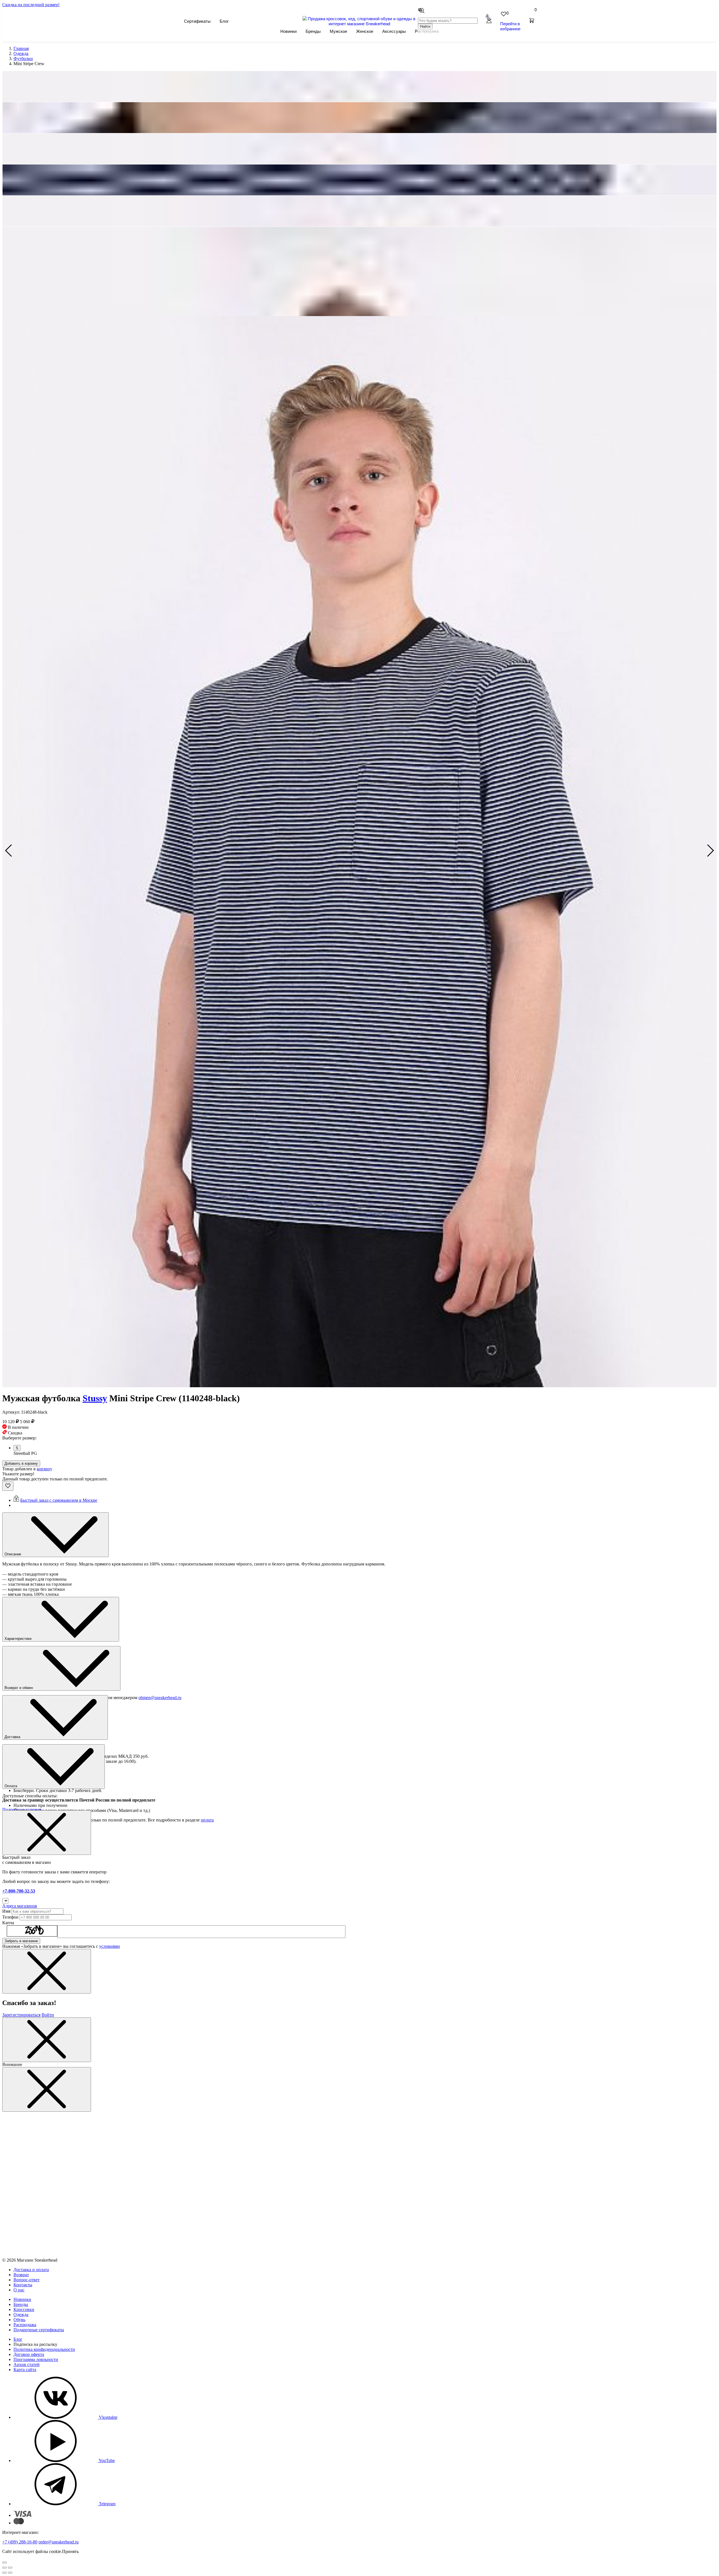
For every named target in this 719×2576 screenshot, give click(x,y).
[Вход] (489, 21)
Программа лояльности (36, 2359)
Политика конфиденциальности (44, 2349)
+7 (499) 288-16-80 (20, 2542)
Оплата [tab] (11, 1786)
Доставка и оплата (31, 2270)
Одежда (21, 2315)
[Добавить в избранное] (8, 1486)
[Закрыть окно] (47, 1833)
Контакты (23, 2285)
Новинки (288, 31)
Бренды (313, 31)
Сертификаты (197, 21)
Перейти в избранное (510, 26)
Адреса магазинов (20, 1906)
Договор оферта (29, 2354)
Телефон (10, 1917)
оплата (207, 1820)
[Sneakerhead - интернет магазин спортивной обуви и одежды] (360, 23)
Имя (6, 1911)
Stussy (95, 1398)
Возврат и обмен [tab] (19, 1688)
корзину (45, 1469)
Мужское (338, 31)
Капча (8, 1923)
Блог (224, 21)
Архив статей (27, 2364)
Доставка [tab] (13, 1737)
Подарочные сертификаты (39, 2330)
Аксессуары (394, 31)
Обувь (19, 2320)
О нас (19, 2290)
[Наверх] (4, 2563)
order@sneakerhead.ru (59, 2542)
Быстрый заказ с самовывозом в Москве (59, 1500)
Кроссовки (24, 2309)
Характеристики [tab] (19, 1639)
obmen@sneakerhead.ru (160, 1698)
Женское (365, 31)
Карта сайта (25, 2370)
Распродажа (25, 2325)
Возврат (21, 2275)
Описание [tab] (13, 1554)
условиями (110, 1946)
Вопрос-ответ (27, 2280)
